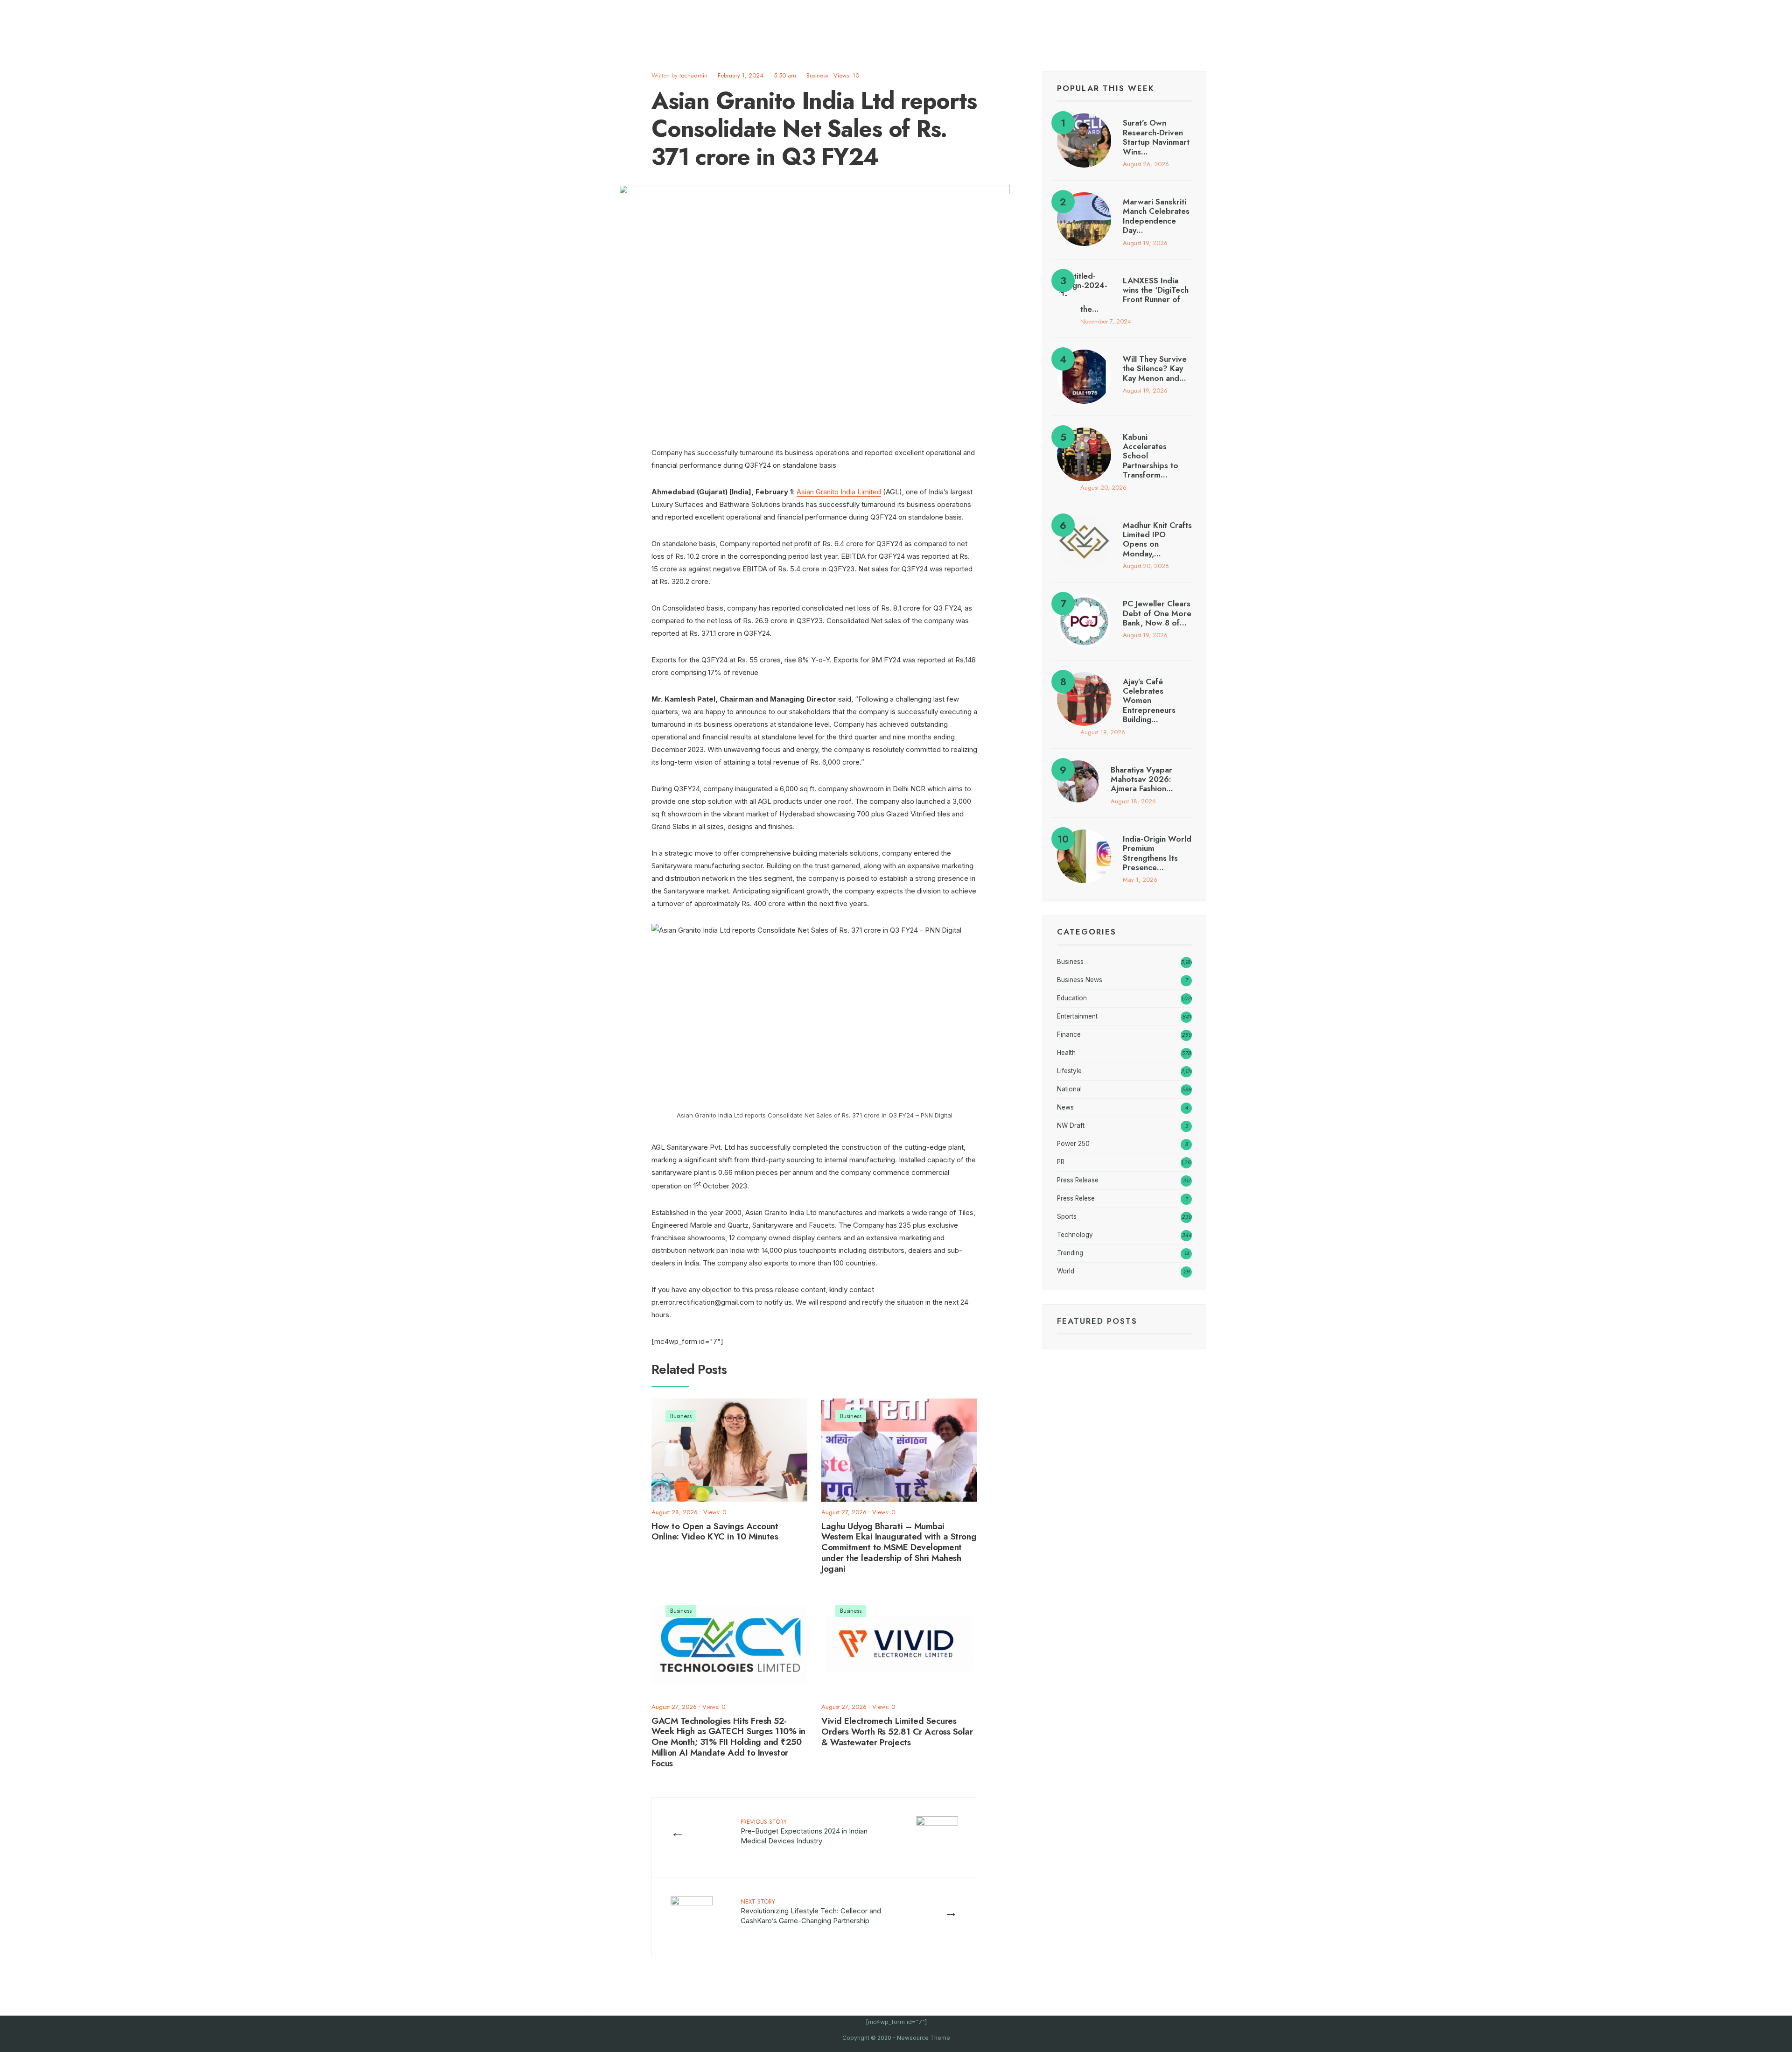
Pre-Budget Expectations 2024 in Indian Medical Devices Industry (804, 1831)
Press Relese (1076, 1198)
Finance (1069, 1034)
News (1065, 1107)
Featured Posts (1097, 1321)
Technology (1075, 1235)
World (1066, 1271)
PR (1061, 1162)
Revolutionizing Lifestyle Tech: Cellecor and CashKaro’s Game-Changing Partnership (811, 1911)
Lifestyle (1069, 1071)
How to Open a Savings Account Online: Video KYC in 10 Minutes (715, 1532)
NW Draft (1071, 1125)
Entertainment (1077, 1016)
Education (1072, 998)
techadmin (693, 75)
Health (1066, 1053)
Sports (1067, 1216)
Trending (1070, 1253)
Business (817, 75)
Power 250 (1073, 1144)
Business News (1080, 980)
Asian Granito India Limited (839, 492)
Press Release (1078, 1180)
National (1069, 1089)
